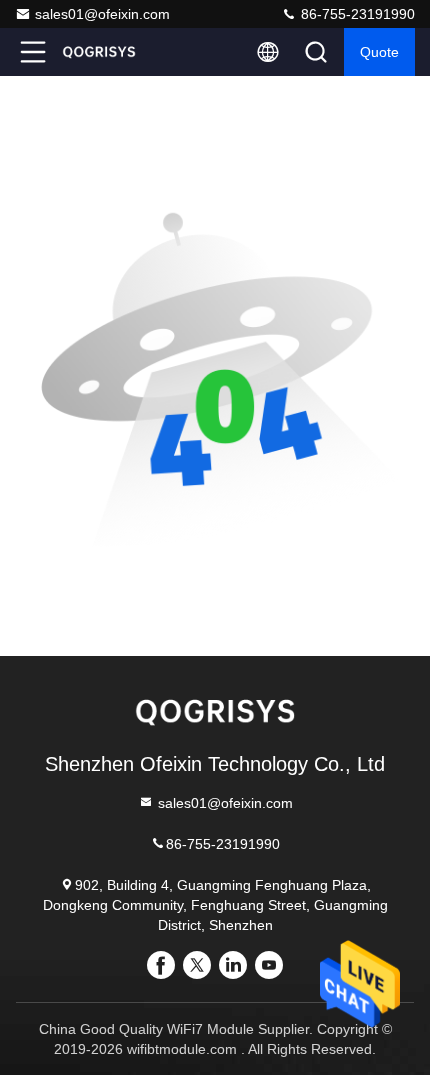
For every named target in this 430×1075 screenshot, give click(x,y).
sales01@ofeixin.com (102, 14)
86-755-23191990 (356, 14)
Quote (379, 52)
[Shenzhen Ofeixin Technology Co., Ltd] (99, 52)
